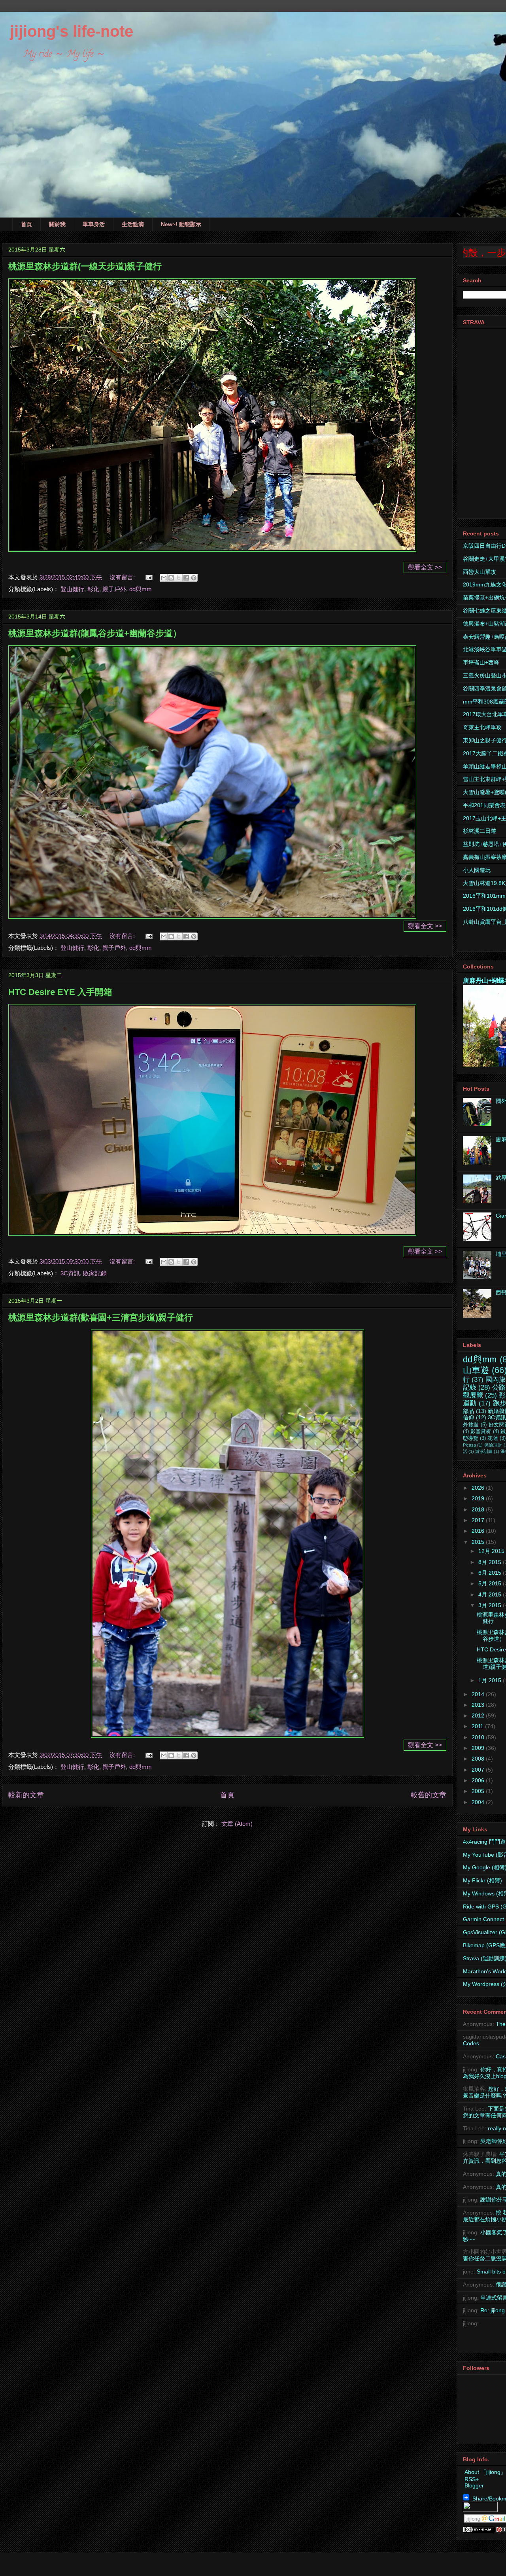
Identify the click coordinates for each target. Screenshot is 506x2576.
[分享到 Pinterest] (194, 578)
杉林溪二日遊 (480, 831)
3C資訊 (70, 1273)
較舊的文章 (429, 1795)
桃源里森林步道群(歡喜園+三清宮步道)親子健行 (101, 1317)
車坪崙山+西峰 (481, 662)
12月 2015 (492, 1551)
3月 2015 (491, 1605)
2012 (479, 1715)
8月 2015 (491, 1562)
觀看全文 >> (425, 567)
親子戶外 (114, 589)
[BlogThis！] (171, 578)
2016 (479, 1531)
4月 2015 (491, 1594)
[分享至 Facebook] (186, 578)
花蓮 (493, 1438)
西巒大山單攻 (480, 572)
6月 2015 (491, 1573)
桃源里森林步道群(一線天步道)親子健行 (85, 266)
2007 (479, 1770)
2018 (479, 1509)
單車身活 (94, 224)
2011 (478, 1726)
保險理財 (493, 1445)
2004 (479, 1802)
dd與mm (141, 589)
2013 (479, 1705)
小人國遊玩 (477, 870)
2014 (479, 1694)
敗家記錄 (95, 1273)
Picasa (469, 1445)
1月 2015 (491, 1680)
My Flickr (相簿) (482, 1880)
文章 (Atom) (237, 1824)
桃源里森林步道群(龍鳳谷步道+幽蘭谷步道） (95, 633)
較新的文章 (26, 1795)
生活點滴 (133, 224)
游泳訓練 (484, 1451)
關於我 (57, 224)
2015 (479, 1542)
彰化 (93, 589)
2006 (479, 1780)
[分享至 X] (179, 578)
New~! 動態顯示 (181, 224)
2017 (479, 1520)
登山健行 (72, 589)
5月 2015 (491, 1583)
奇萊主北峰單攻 (482, 727)
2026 (479, 1488)
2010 (479, 1737)
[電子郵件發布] (148, 577)
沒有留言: (123, 577)
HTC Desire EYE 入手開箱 (60, 992)
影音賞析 (481, 1432)
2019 (479, 1498)
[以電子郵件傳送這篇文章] (164, 578)
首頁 (26, 224)
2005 (479, 1791)
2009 (479, 1748)
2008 (479, 1759)
